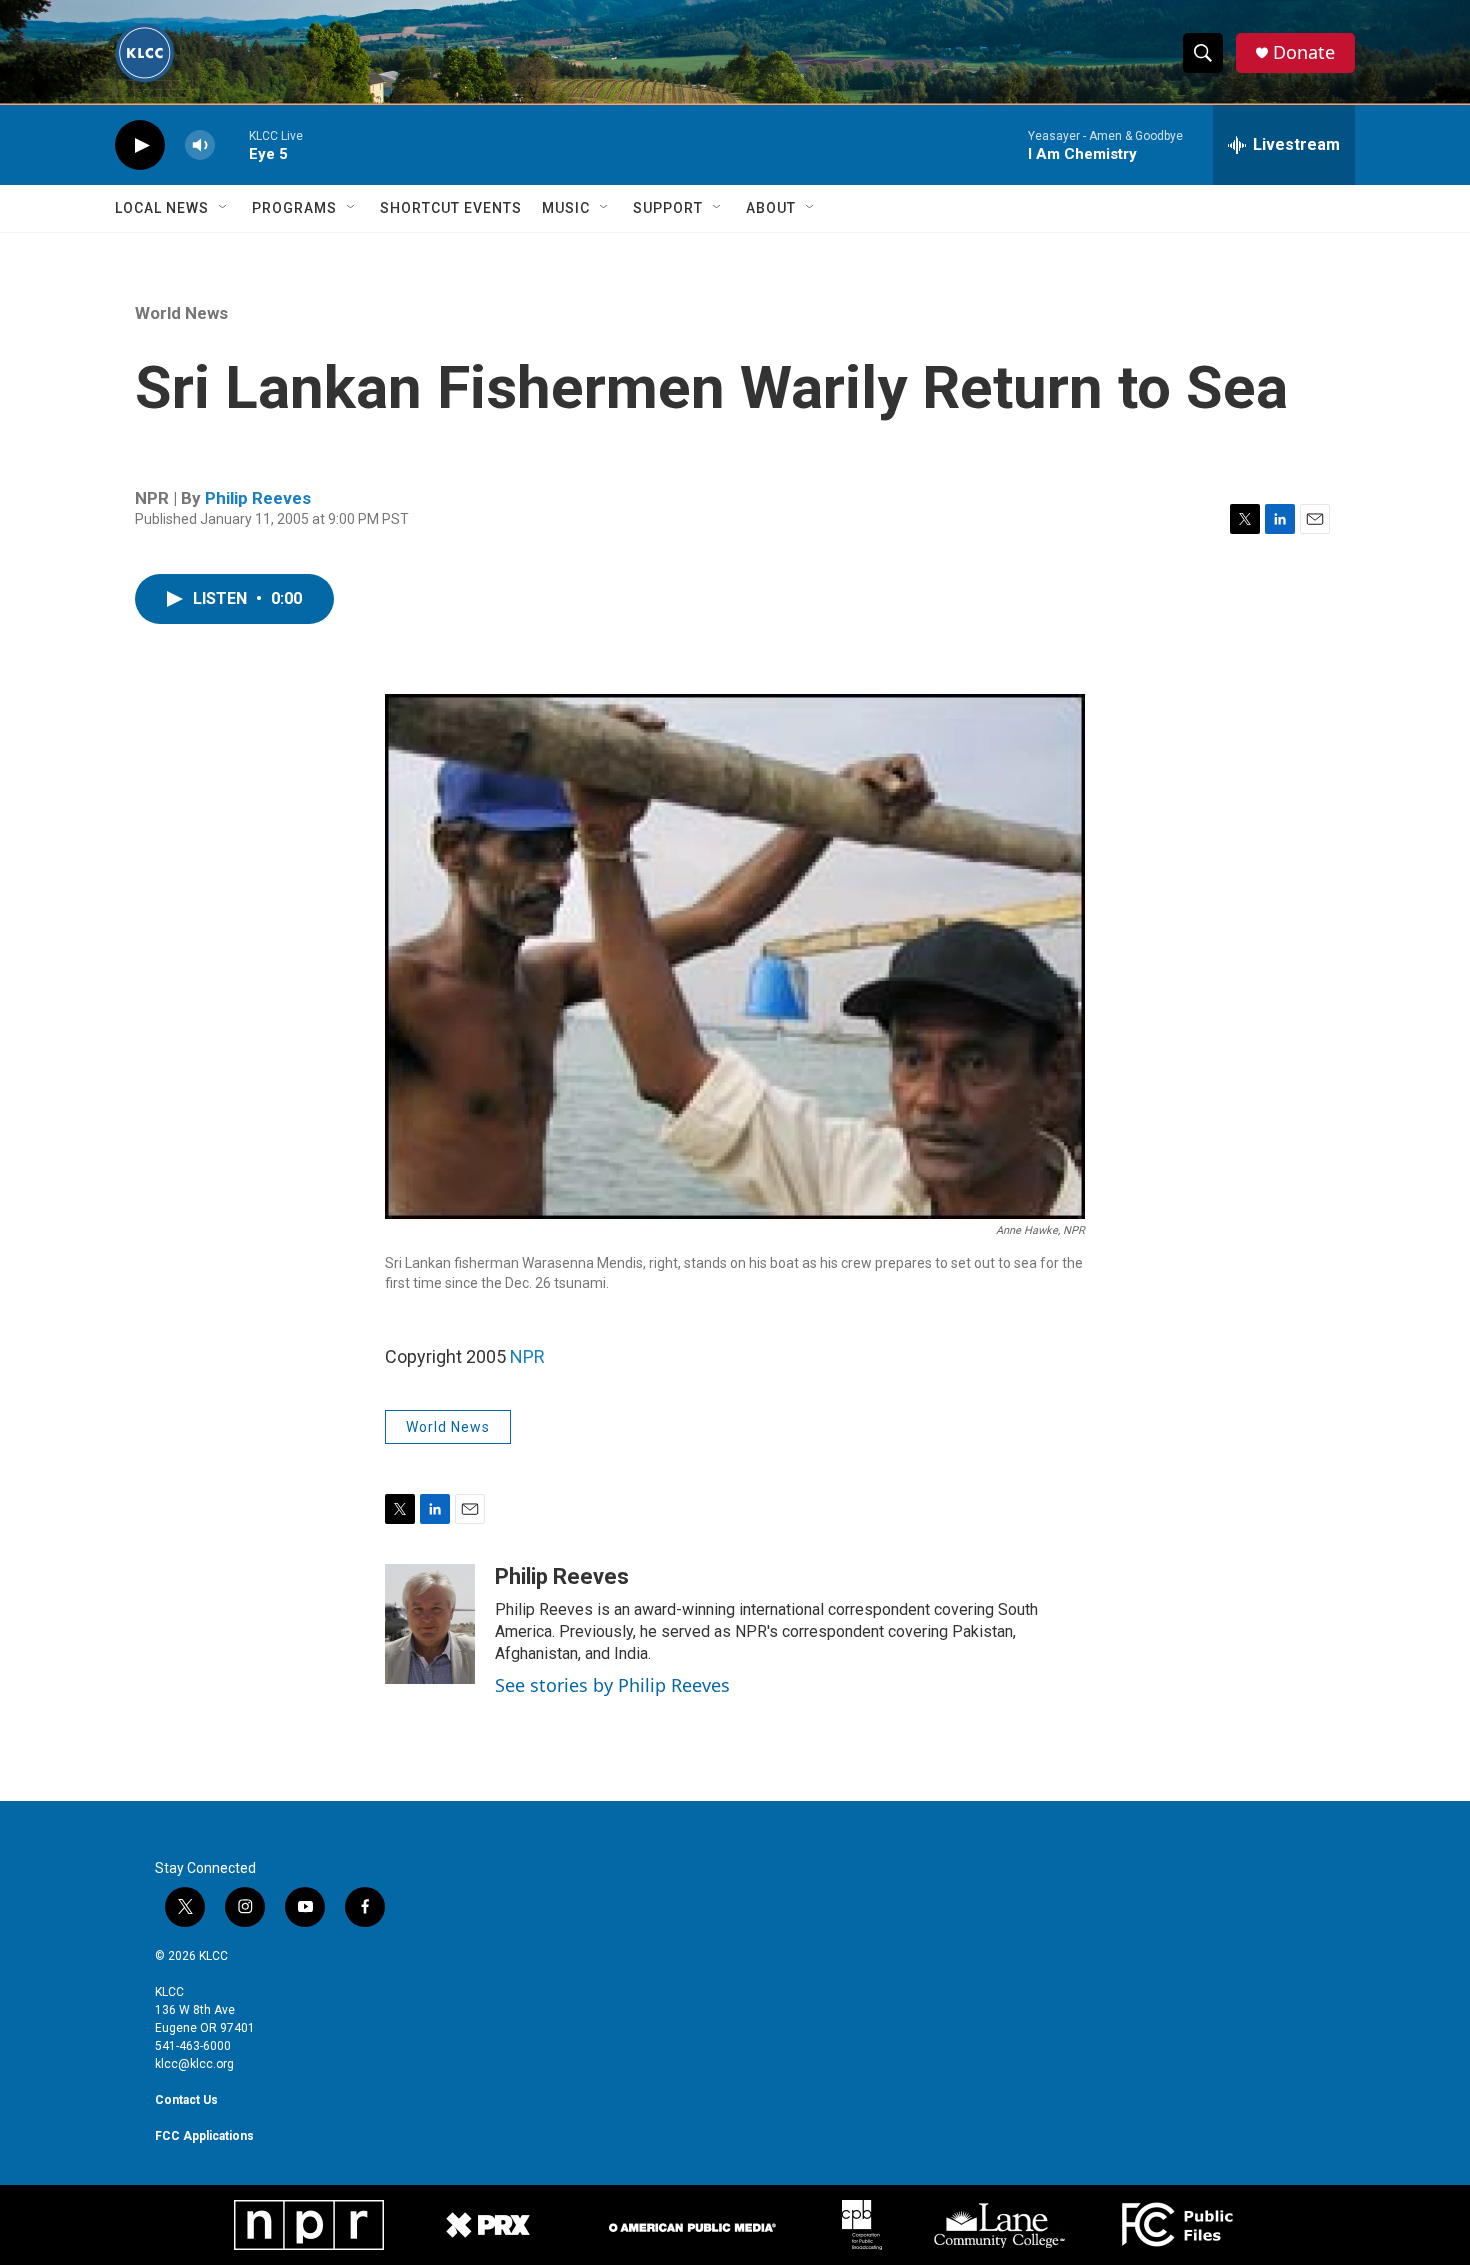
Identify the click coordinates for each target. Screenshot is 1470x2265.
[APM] (692, 2224)
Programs (294, 208)
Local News (162, 208)
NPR (527, 1356)
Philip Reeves (258, 498)
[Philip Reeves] (430, 1624)
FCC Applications (204, 2136)
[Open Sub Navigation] (224, 208)
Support (668, 208)
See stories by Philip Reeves (612, 1685)
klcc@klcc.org (194, 2064)
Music (566, 208)
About (771, 208)
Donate (1304, 52)
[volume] (200, 145)
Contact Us (186, 2100)
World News (181, 313)
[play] (140, 145)
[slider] (232, 144)
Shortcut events (451, 208)
